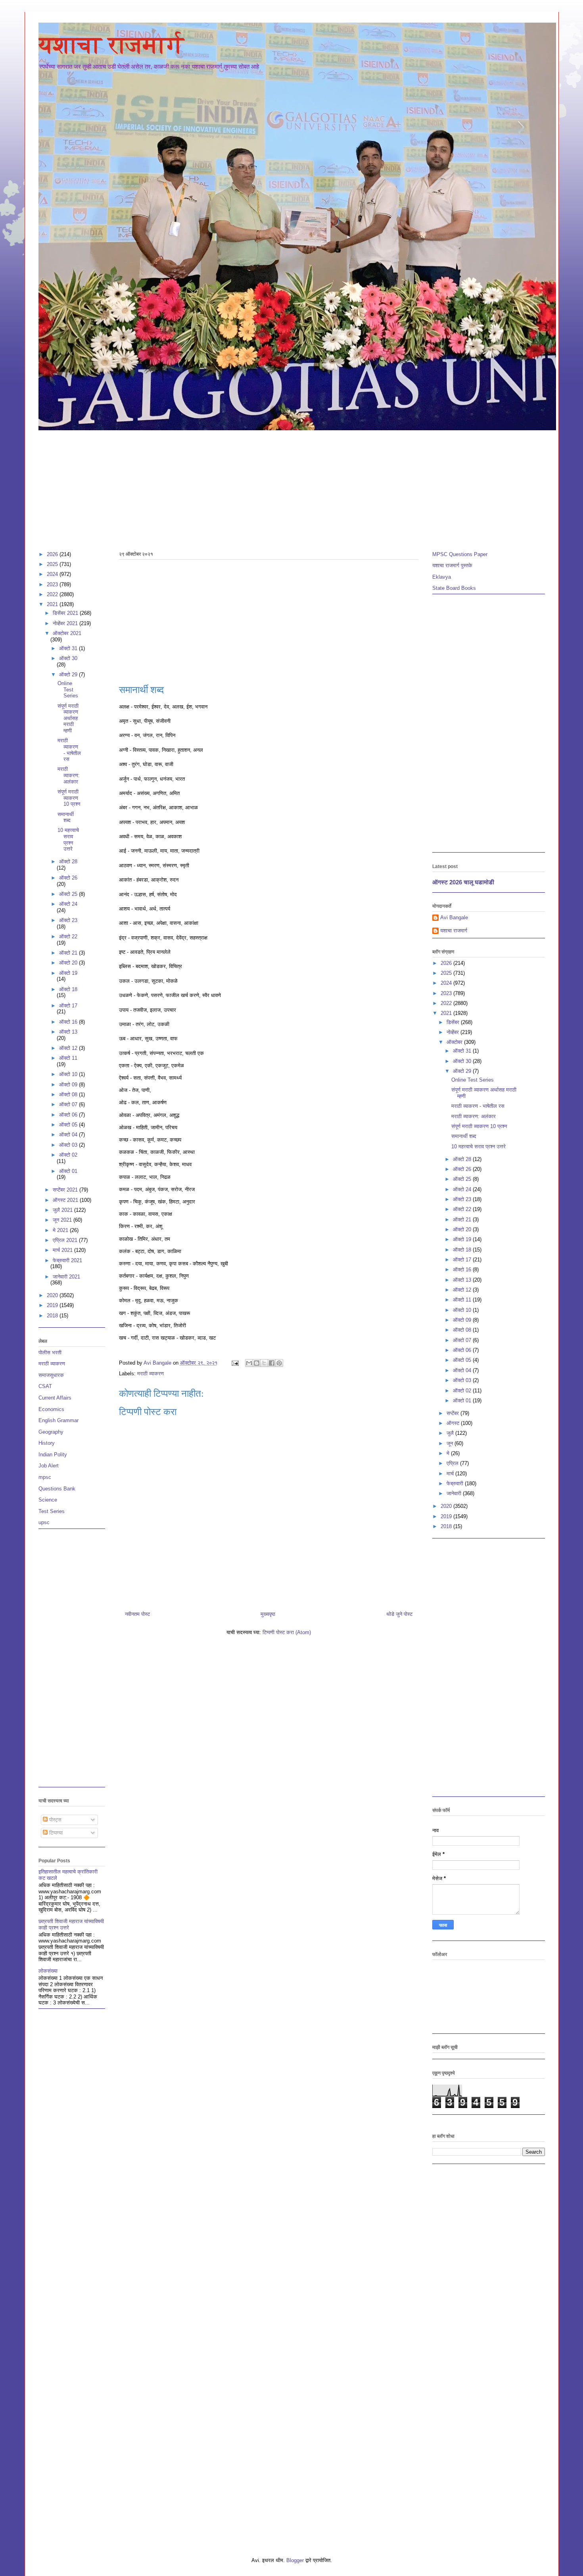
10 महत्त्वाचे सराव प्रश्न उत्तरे (68, 839)
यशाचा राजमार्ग (111, 45)
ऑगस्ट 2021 (66, 1200)
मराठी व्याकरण (151, 1374)
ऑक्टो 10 (69, 1074)
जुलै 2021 (63, 1210)
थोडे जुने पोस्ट (399, 1614)
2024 (53, 574)
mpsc (45, 1477)
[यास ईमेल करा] (249, 1363)
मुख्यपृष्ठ (268, 1614)
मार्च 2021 (63, 1250)
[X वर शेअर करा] (264, 1363)
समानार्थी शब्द (66, 817)
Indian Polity (53, 1455)
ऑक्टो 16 (69, 1022)
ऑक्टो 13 (68, 1032)
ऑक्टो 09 (69, 1085)
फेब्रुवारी (456, 1483)
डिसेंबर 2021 (66, 613)
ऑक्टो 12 (69, 1048)
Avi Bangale (454, 917)
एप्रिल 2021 (66, 1240)
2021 (53, 604)
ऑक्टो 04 (69, 1135)
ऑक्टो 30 (68, 658)
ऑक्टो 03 (69, 1145)
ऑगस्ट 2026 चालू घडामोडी (463, 882)
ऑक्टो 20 (69, 963)
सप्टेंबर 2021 (66, 1190)
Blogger (295, 2560)
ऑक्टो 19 (68, 973)
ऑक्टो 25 (69, 894)
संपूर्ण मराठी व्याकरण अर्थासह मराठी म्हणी (68, 718)
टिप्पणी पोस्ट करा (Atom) (287, 1632)
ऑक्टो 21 (69, 953)
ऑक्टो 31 (69, 648)
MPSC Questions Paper (460, 554)
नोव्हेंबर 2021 (66, 623)
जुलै (451, 1433)
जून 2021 (63, 1220)
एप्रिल (453, 1463)
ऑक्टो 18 (68, 989)
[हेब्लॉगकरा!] (257, 1363)
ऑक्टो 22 (68, 937)
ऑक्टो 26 (68, 878)
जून (451, 1443)
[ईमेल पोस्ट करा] (235, 1363)
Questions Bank (57, 1489)
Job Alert (49, 1466)
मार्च (451, 1474)
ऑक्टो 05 (69, 1125)
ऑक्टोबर (455, 1042)
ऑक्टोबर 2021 (67, 633)
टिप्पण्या (55, 1833)
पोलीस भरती (50, 1352)
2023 (53, 584)
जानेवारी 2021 (66, 1277)
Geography (51, 1432)
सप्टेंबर (454, 1413)
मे (449, 1453)
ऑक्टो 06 (69, 1115)
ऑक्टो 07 (69, 1104)
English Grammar (58, 1420)
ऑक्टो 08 (69, 1095)
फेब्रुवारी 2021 (67, 1260)
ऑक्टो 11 (68, 1058)
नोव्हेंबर (454, 1032)
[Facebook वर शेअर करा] (272, 1363)
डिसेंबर (454, 1022)
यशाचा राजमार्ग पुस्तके (452, 565)
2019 (53, 1305)
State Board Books (454, 588)
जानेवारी (455, 1493)
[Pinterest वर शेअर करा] (279, 1363)
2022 (53, 594)
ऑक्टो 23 (68, 920)
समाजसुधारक (51, 1375)
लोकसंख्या (48, 1971)
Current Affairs (55, 1398)
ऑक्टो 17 (68, 1006)
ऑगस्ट (454, 1423)
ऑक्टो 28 (68, 862)
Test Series (52, 1511)
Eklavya (442, 577)
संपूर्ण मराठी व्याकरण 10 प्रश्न (69, 798)
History (47, 1443)
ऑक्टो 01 (68, 1171)
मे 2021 (61, 1230)
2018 (53, 1316)
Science (48, 1500)
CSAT (45, 1386)
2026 (53, 554)
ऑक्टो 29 (69, 675)
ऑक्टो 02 (68, 1155)
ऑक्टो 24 (68, 904)
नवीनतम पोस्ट (137, 1614)
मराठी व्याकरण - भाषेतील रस (69, 750)
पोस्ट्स (55, 1820)
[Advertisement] (276, 487)
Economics (51, 1409)
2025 (53, 564)
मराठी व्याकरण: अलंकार (69, 775)
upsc (44, 1522)
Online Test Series (68, 689)
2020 (53, 1295)
